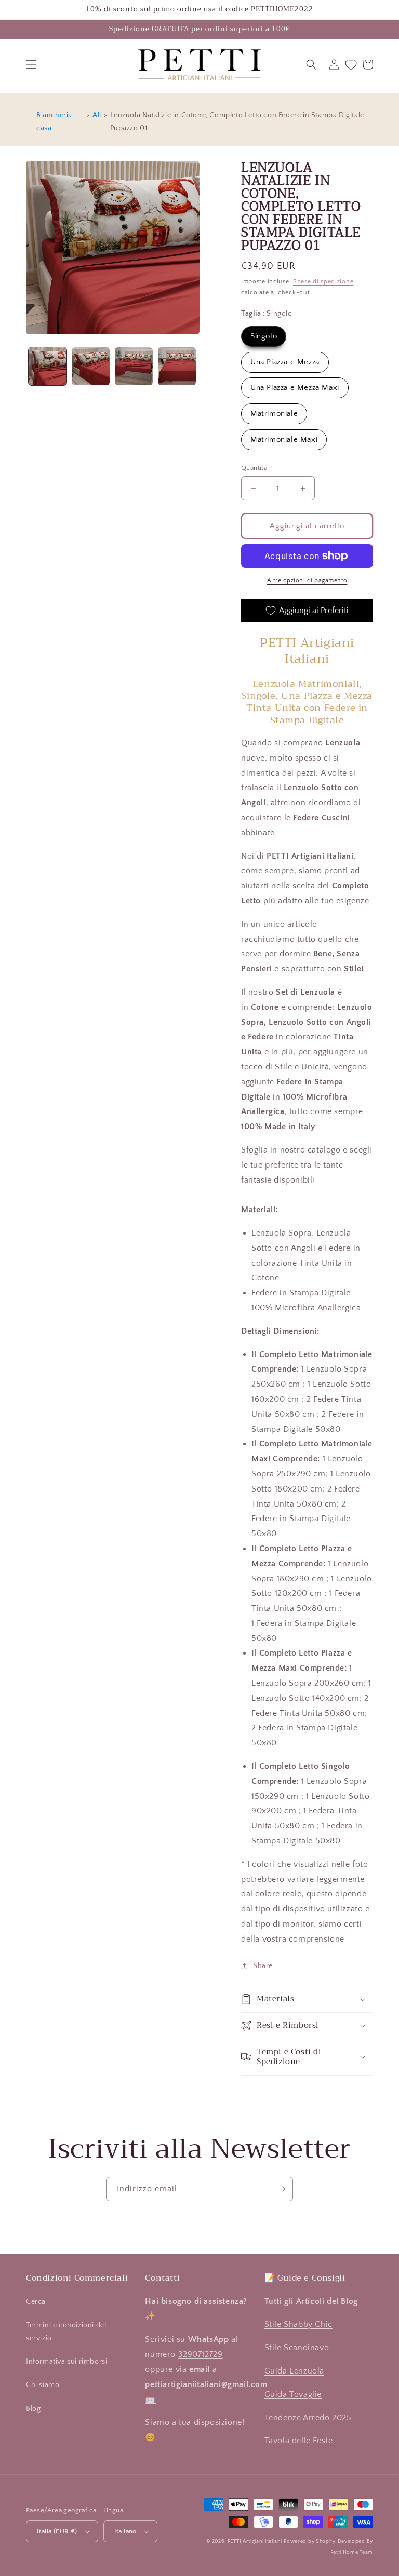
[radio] (264, 336)
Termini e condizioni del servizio (66, 2332)
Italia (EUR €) (57, 2531)
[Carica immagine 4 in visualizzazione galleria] (177, 366)
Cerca (36, 2302)
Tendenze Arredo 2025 (308, 2418)
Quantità (254, 468)
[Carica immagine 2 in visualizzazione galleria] (91, 366)
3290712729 (201, 2354)
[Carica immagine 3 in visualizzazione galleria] (134, 366)
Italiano (125, 2531)
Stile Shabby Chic (298, 2324)
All (97, 115)
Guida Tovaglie (293, 2394)
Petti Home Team (352, 2552)
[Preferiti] (351, 65)
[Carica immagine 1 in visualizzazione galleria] (48, 366)
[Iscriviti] (281, 2189)
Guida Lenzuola (294, 2371)
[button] (31, 64)
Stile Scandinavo (297, 2348)
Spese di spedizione (323, 282)
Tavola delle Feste (299, 2441)
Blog (33, 2409)
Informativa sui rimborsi (66, 2362)
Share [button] (263, 1966)
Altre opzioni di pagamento (307, 581)
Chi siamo (43, 2385)
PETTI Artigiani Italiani (255, 2541)
